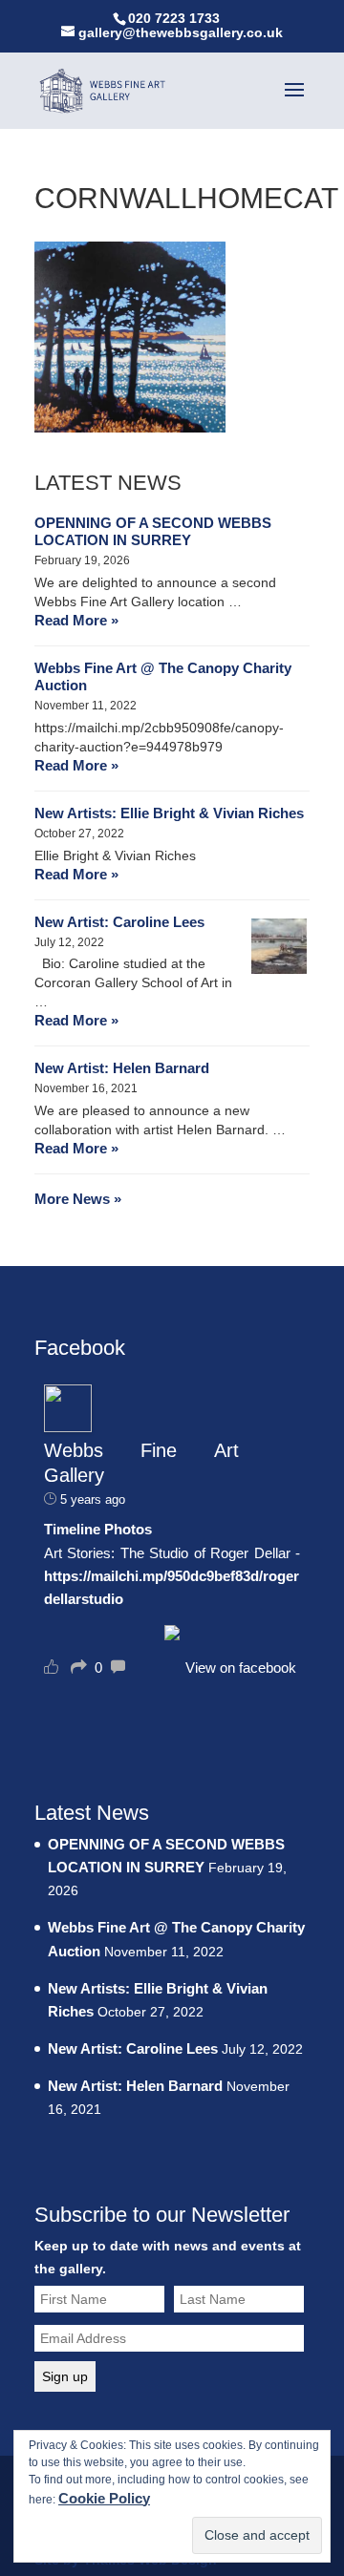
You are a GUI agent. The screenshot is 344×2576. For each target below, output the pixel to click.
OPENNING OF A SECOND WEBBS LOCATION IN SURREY (153, 531)
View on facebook (241, 1668)
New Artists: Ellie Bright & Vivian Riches (169, 813)
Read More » (76, 620)
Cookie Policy (104, 2498)
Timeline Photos (98, 1529)
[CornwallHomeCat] (130, 427)
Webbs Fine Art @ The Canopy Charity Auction (163, 676)
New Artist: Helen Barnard (122, 1068)
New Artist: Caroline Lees (119, 922)
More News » (78, 1199)
